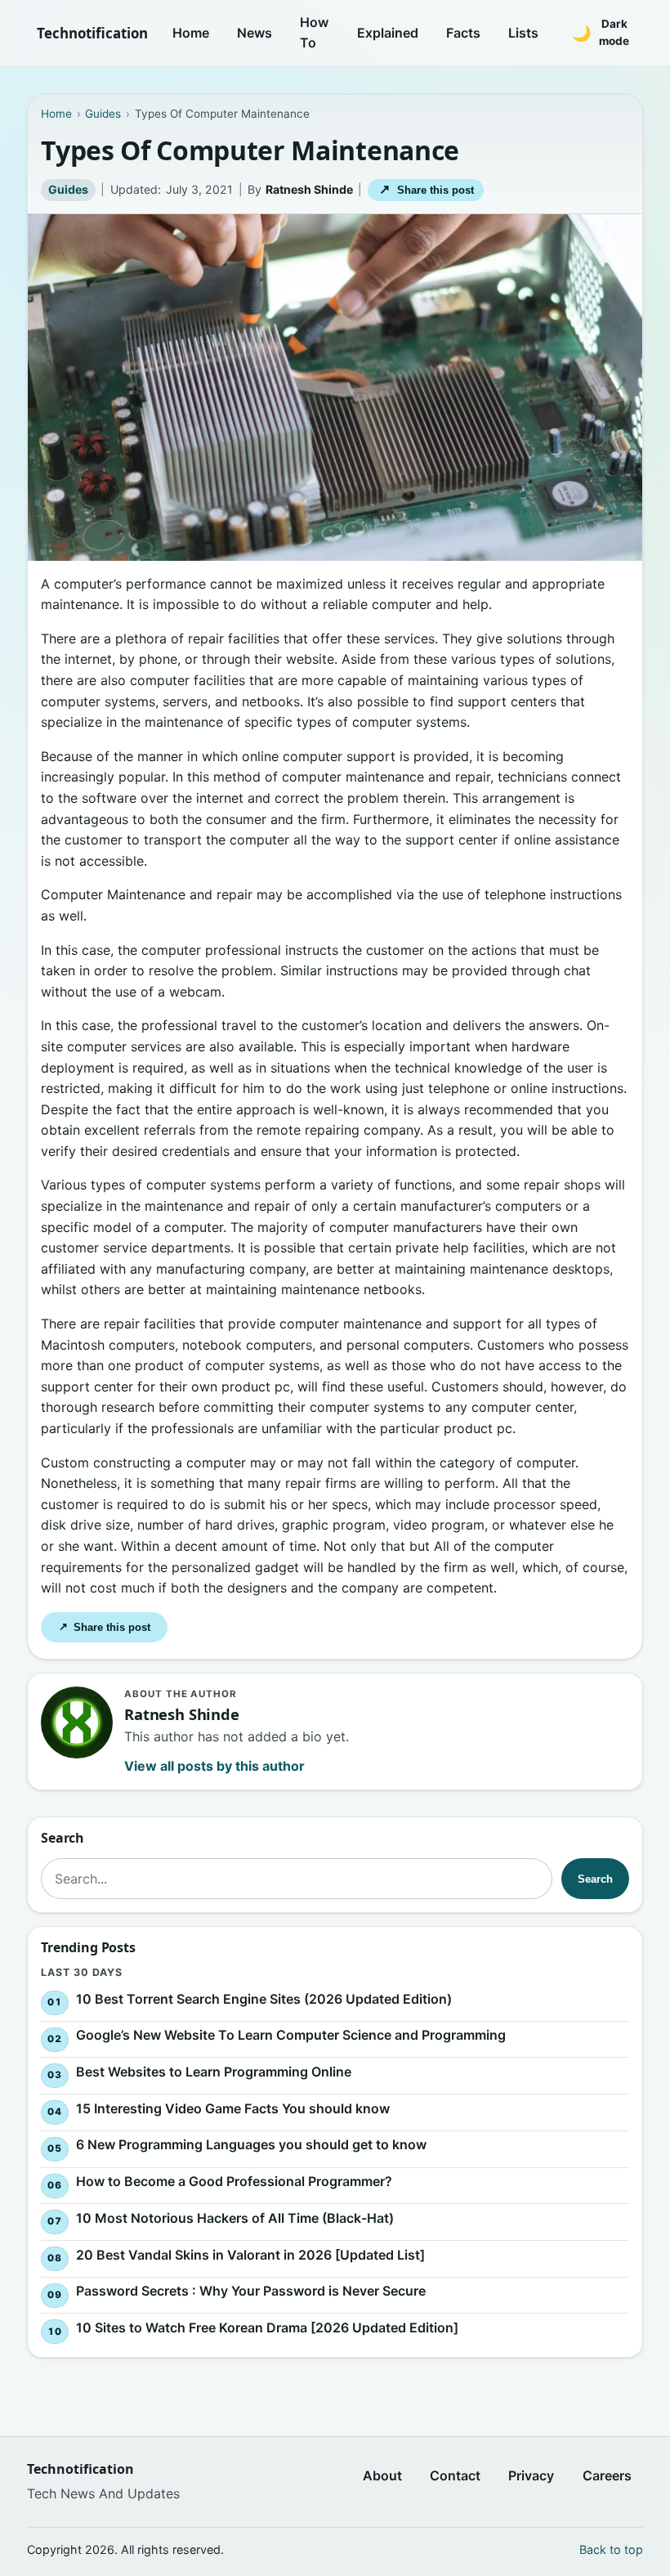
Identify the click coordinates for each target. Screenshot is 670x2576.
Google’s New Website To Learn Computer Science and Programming (291, 2035)
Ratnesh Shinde (309, 189)
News (255, 33)
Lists (523, 33)
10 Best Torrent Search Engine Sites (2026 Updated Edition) (264, 1998)
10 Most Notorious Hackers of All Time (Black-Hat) (235, 2218)
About (382, 2475)
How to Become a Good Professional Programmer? (234, 2181)
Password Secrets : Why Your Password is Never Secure (251, 2291)
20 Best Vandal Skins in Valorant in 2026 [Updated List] (250, 2254)
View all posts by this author (214, 1766)
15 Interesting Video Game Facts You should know (233, 2108)
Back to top (611, 2549)
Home (191, 33)
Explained (388, 33)
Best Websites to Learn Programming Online (214, 2072)
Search (595, 1879)
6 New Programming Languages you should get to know (251, 2144)
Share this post (426, 189)
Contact (455, 2475)
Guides (68, 189)
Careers (607, 2475)
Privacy (531, 2475)
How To (314, 33)
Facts (463, 33)
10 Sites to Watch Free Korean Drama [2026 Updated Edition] (267, 2327)
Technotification (92, 33)
